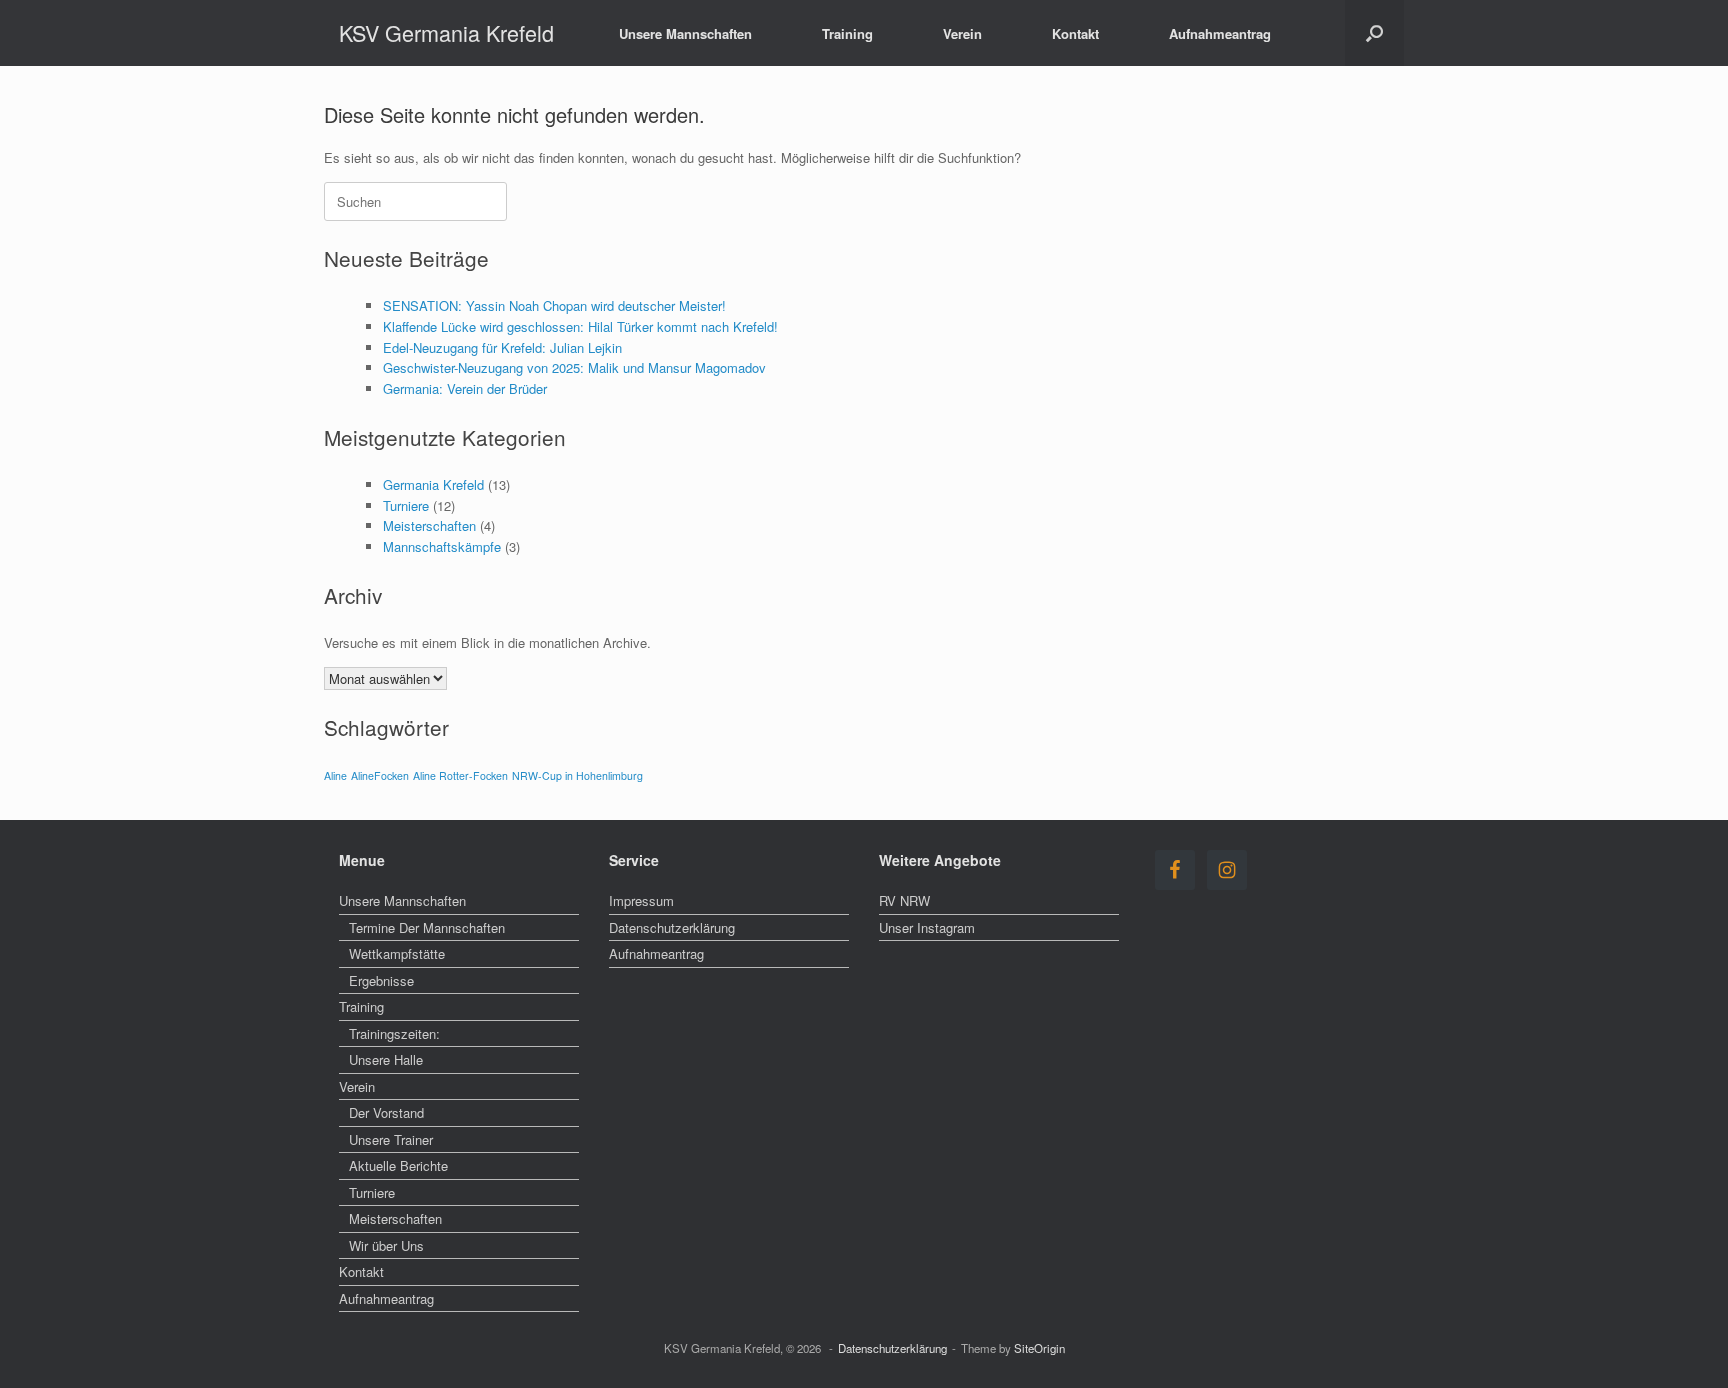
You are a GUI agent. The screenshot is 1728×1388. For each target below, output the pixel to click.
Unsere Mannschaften (685, 33)
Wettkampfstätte (397, 953)
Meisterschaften (429, 525)
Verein (962, 33)
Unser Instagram (927, 927)
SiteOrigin (1039, 1348)
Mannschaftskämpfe (442, 546)
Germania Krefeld (433, 484)
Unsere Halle (386, 1059)
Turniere (406, 505)
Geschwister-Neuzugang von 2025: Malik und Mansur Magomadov (574, 367)
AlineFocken (380, 775)
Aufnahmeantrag (1220, 33)
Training (847, 33)
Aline (335, 775)
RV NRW (904, 900)
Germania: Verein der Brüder (465, 388)
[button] (1374, 33)
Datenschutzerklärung (672, 927)
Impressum (641, 900)
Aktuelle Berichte (398, 1165)
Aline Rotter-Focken (460, 775)
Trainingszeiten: (394, 1033)
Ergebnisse (381, 980)
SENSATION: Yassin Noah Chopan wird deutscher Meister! (554, 305)
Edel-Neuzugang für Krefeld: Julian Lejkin (502, 347)
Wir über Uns (386, 1245)
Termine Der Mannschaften (427, 927)
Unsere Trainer (391, 1139)
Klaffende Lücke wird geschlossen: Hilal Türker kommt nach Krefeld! (580, 326)
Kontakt (1075, 33)
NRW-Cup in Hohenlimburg (577, 775)
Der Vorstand (386, 1112)
